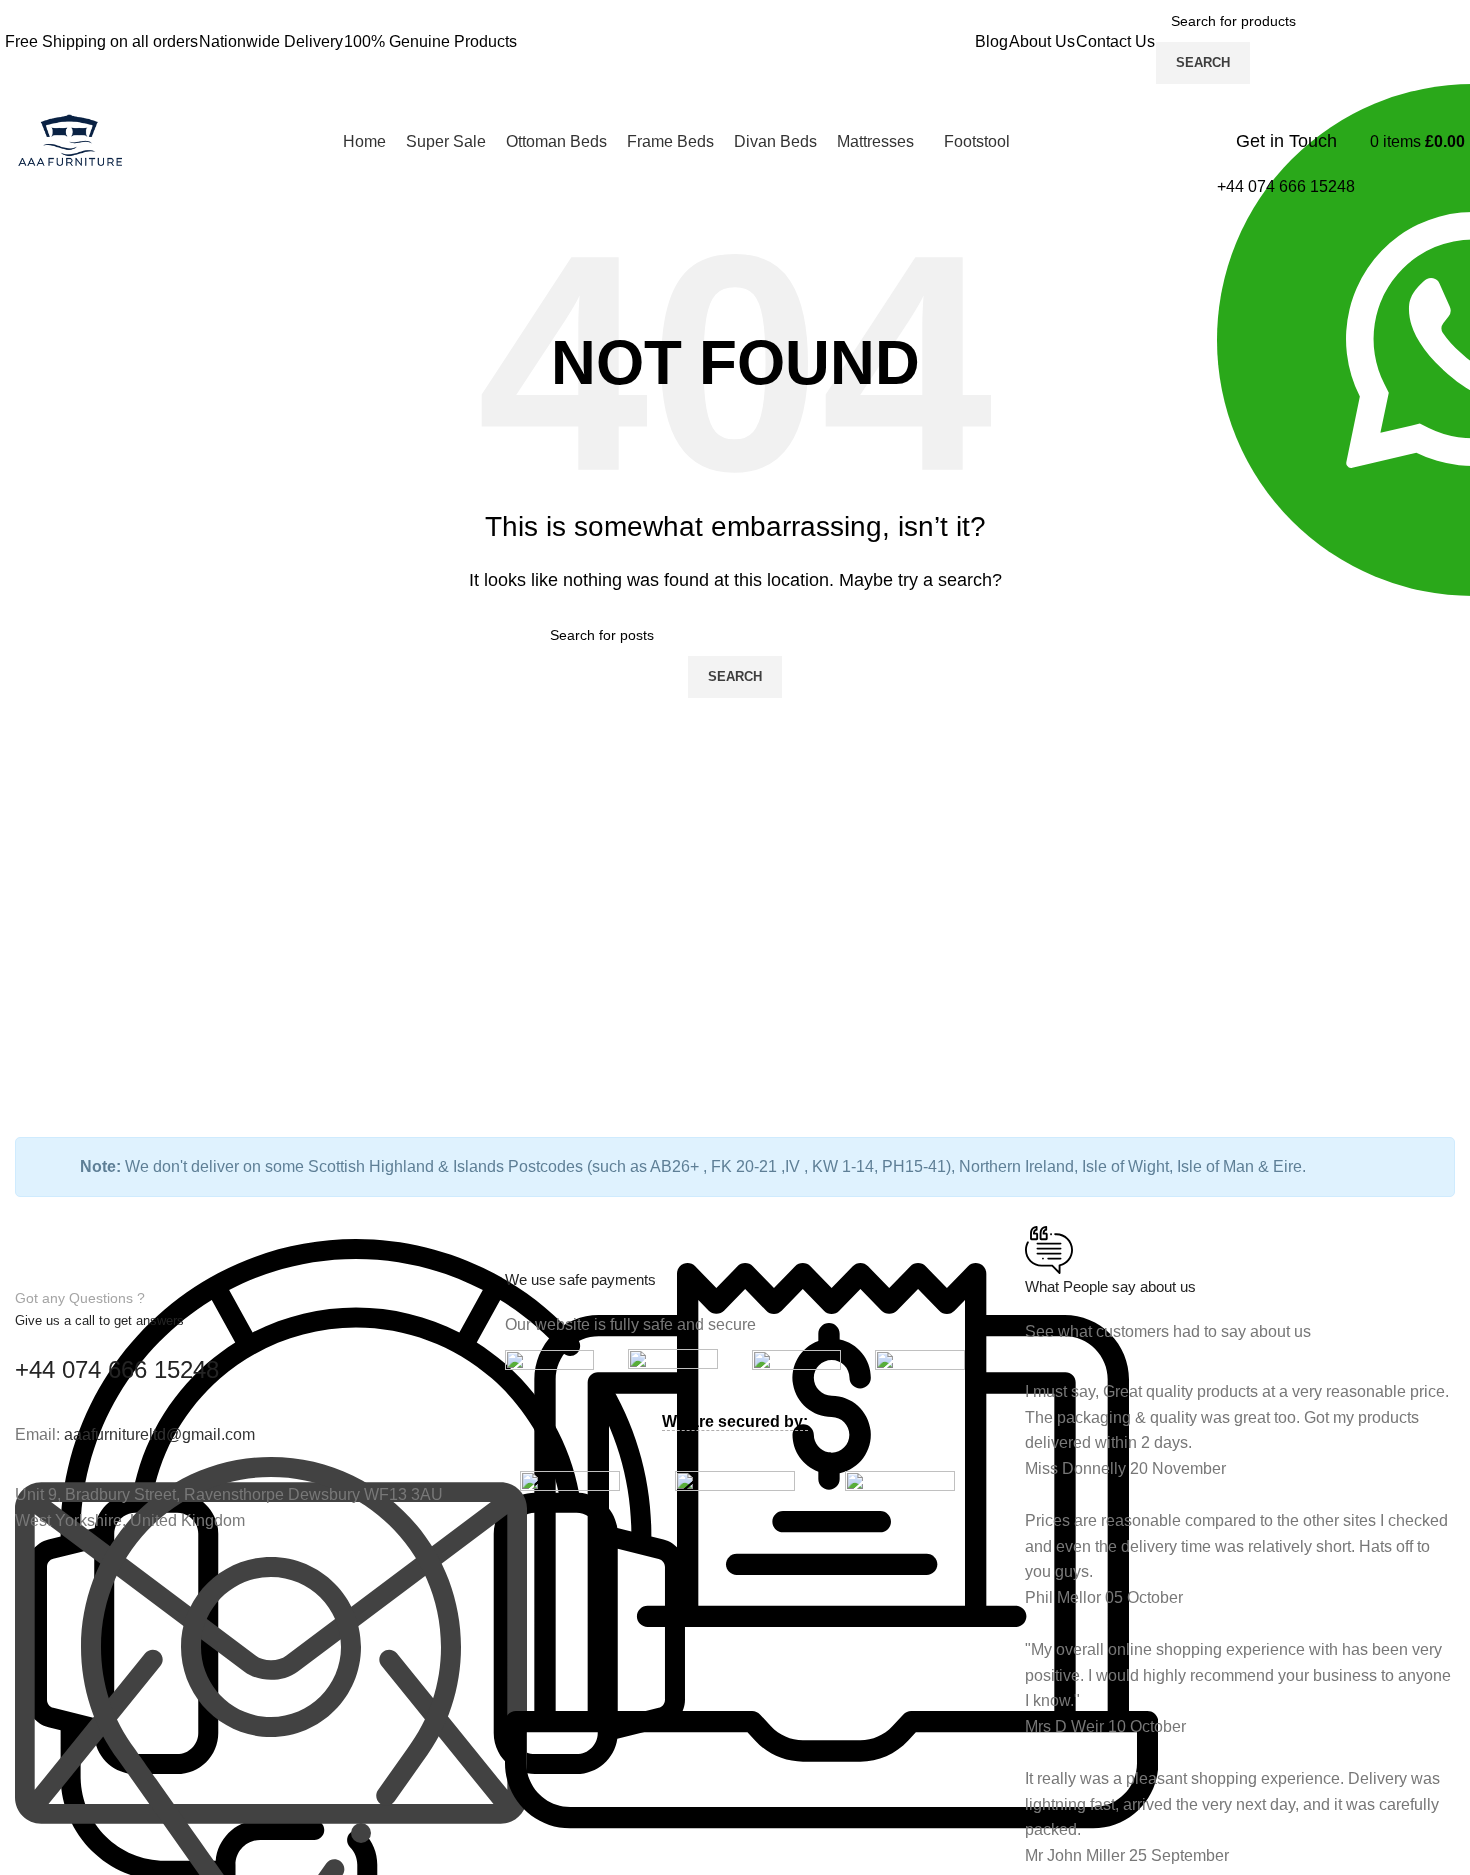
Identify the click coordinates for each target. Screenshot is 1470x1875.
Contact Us (1115, 41)
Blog (991, 41)
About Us (1042, 41)
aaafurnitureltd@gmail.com (159, 1434)
